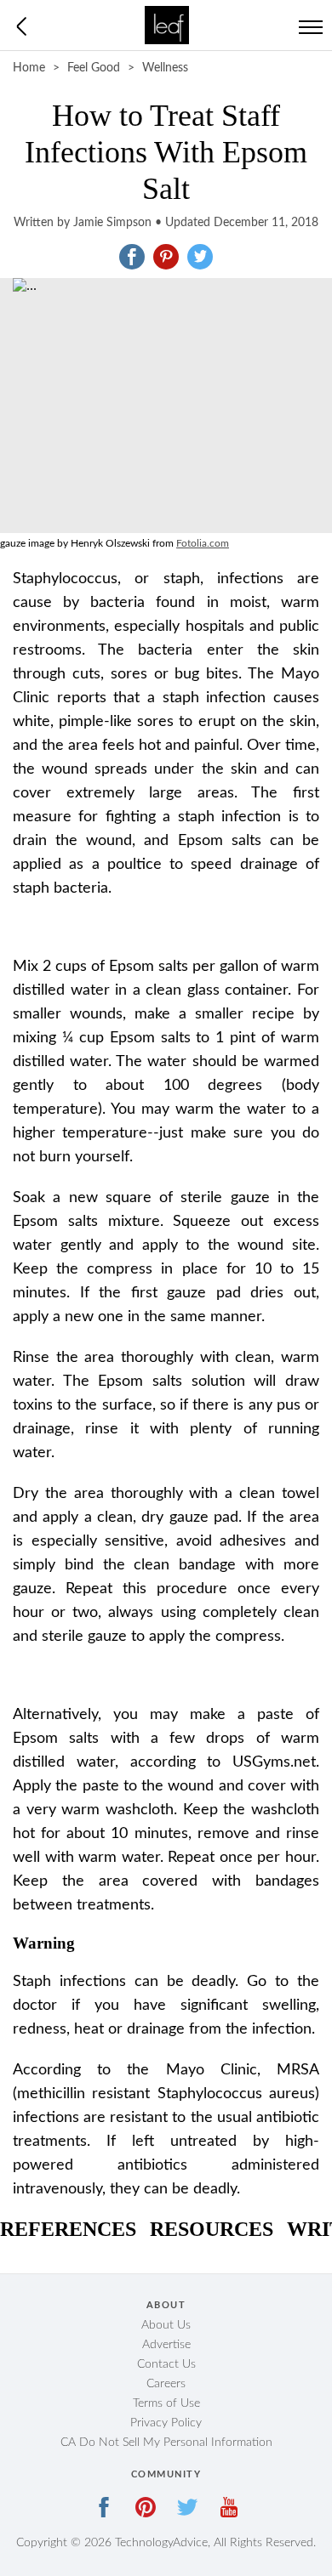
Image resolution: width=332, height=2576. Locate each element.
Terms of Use (166, 2403)
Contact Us (166, 2364)
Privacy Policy (166, 2423)
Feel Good (94, 68)
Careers (166, 2384)
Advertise (166, 2345)
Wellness (165, 68)
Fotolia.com (203, 543)
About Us (166, 2325)
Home (29, 68)
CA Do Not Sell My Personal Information (166, 2443)
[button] (132, 257)
